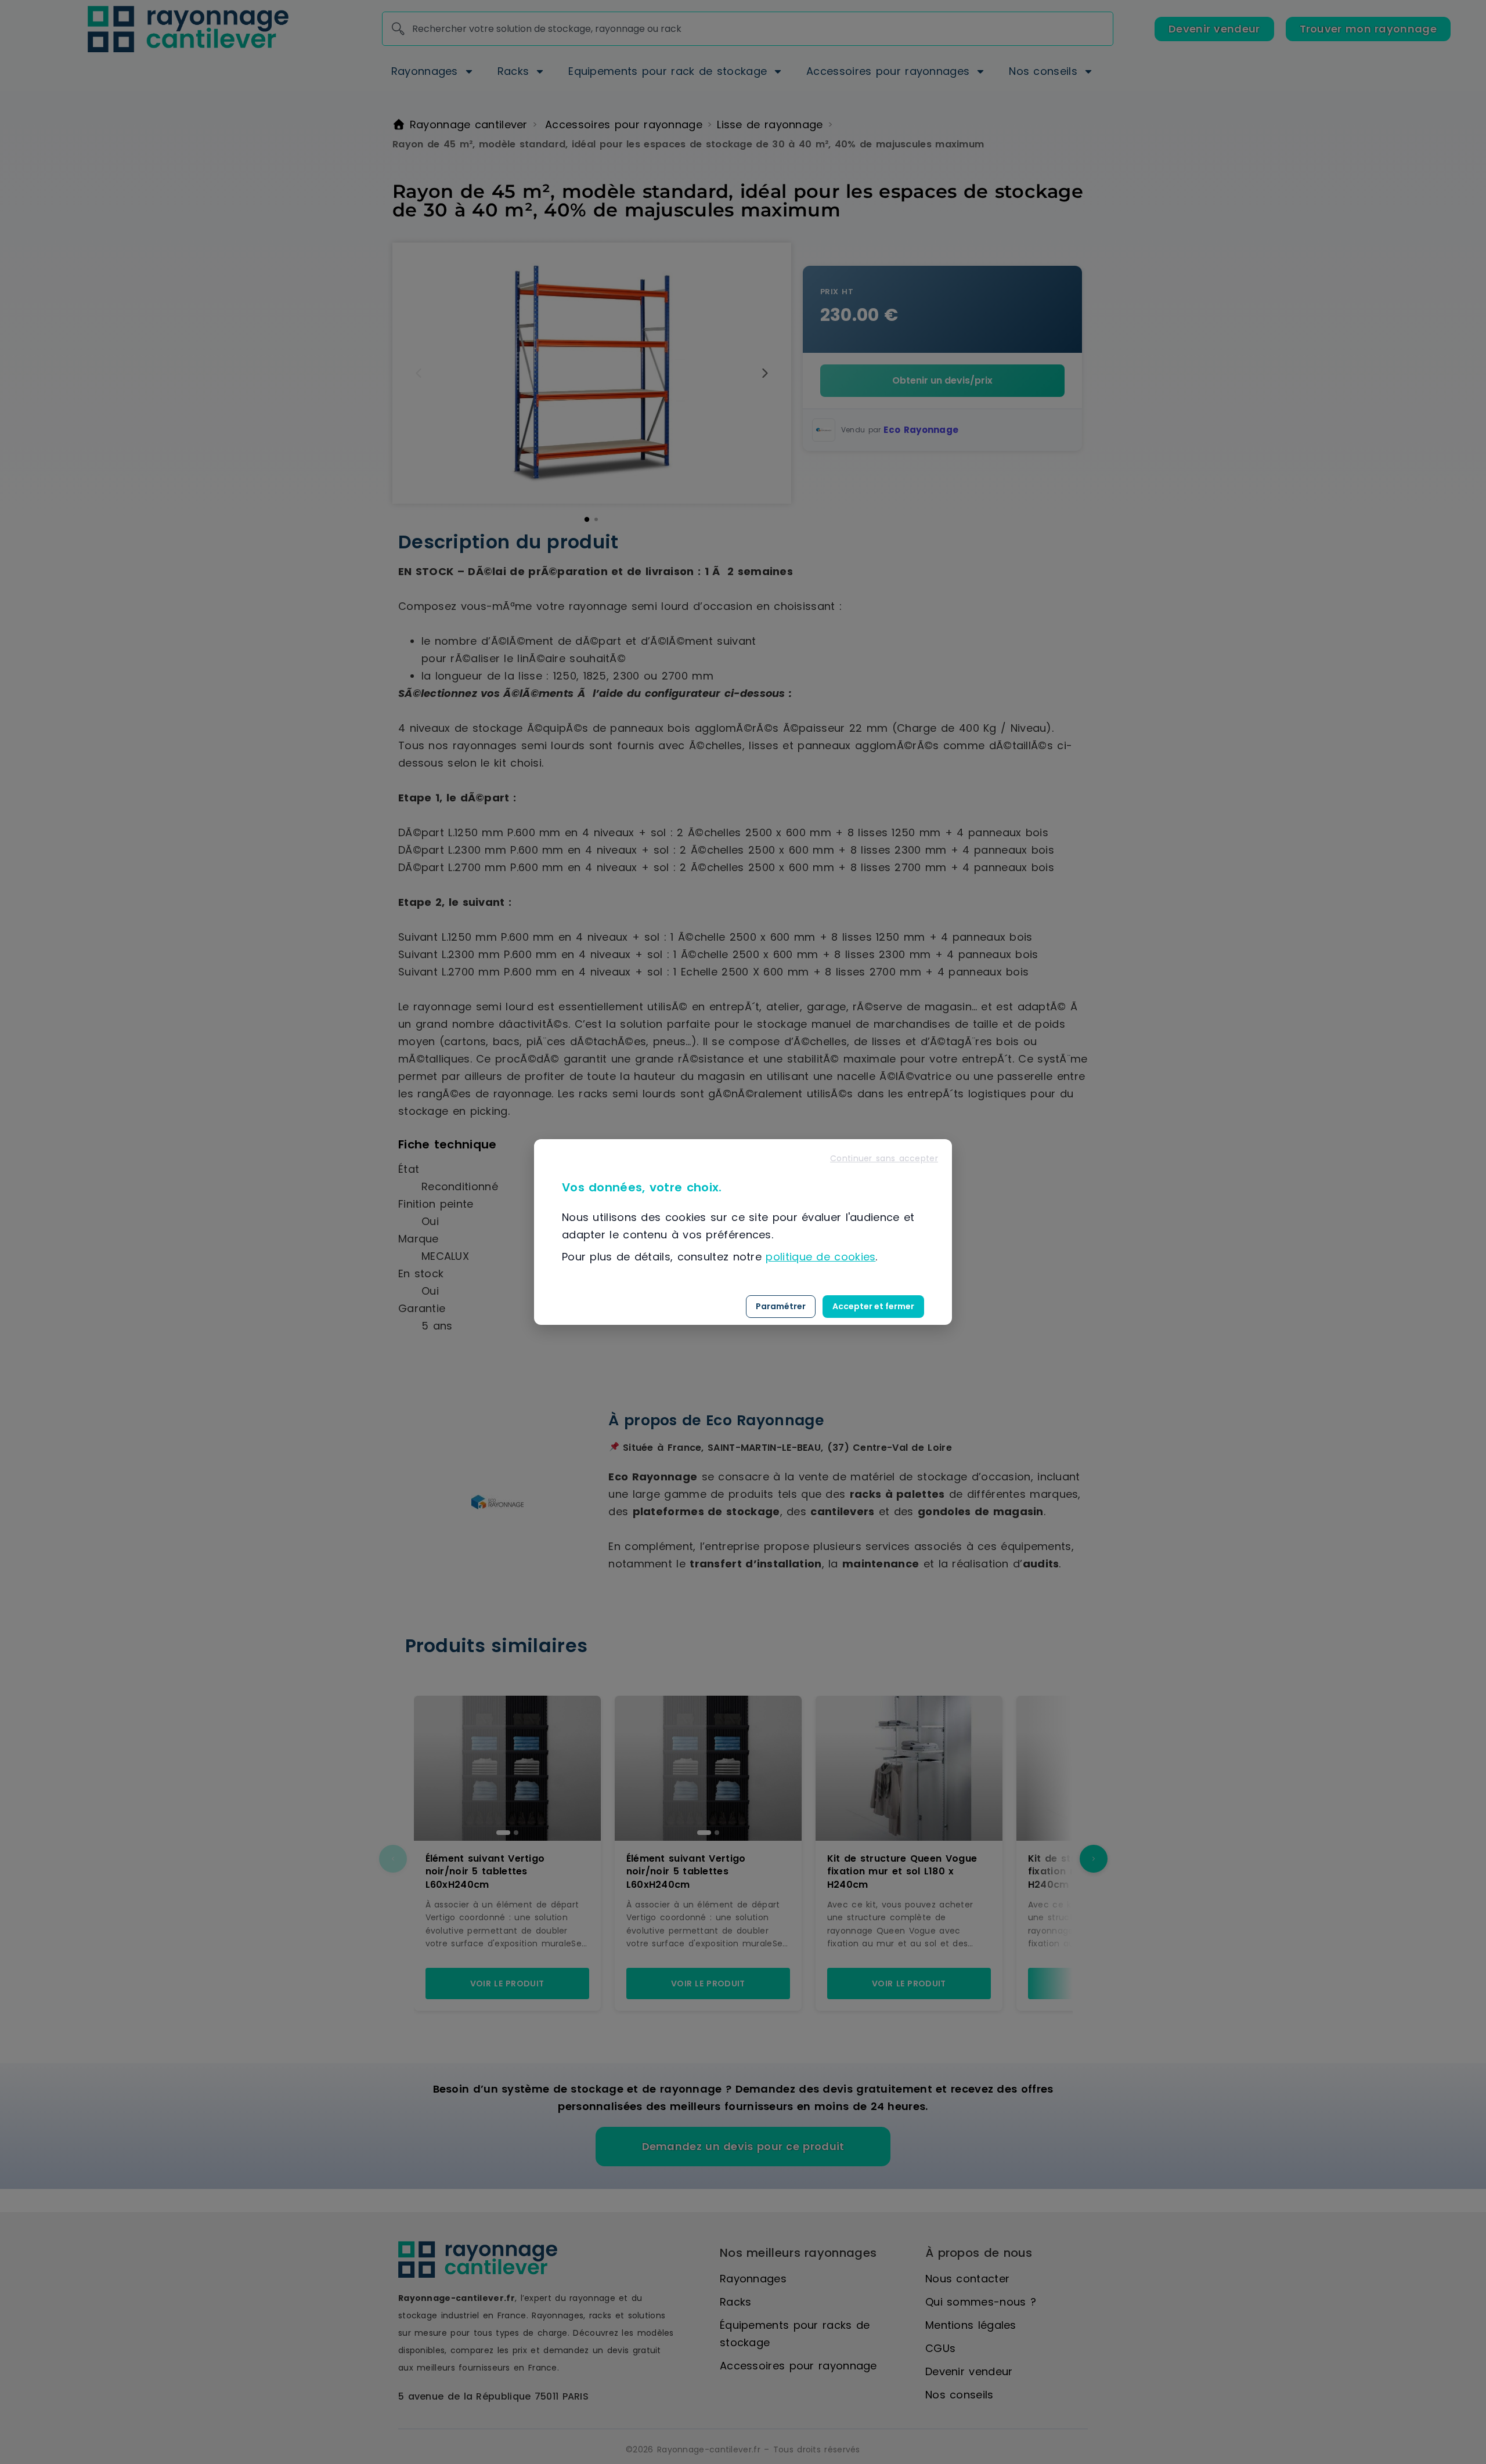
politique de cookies (820, 1257)
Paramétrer (781, 1306)
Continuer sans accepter (884, 1158)
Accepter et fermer (873, 1306)
